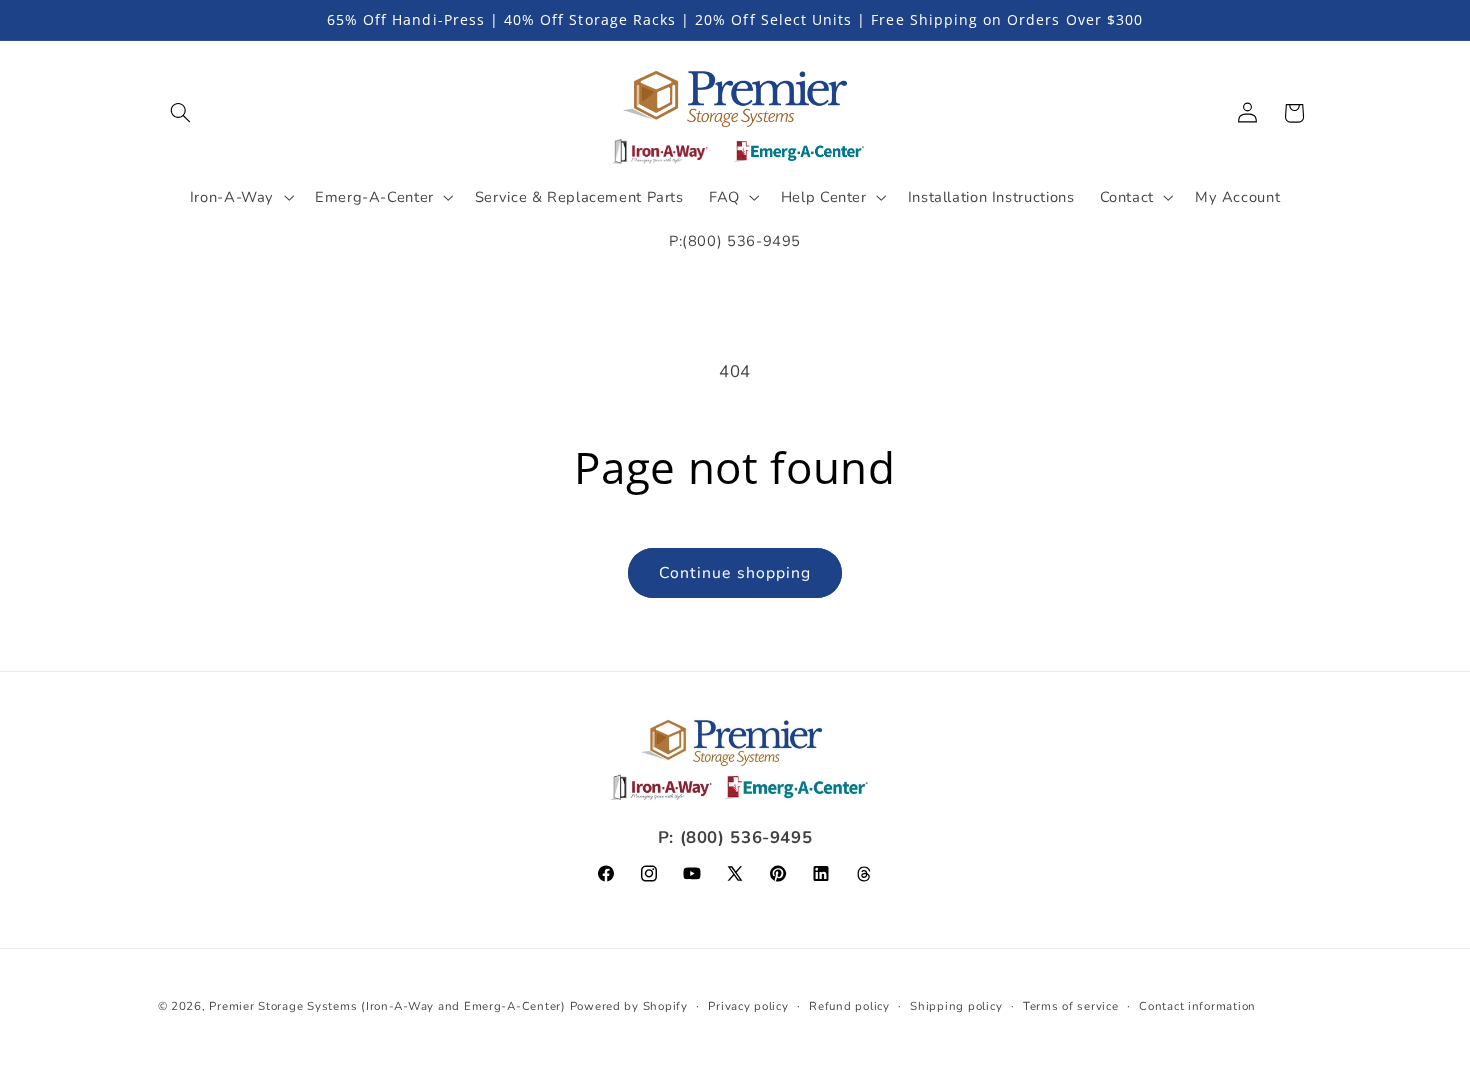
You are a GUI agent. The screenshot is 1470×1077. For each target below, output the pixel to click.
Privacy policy (748, 1006)
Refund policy (849, 1006)
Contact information (1197, 1006)
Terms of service (1071, 1006)
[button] (181, 113)
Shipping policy (956, 1006)
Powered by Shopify (629, 1006)
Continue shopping (735, 573)
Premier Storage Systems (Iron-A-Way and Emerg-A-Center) (387, 1006)
